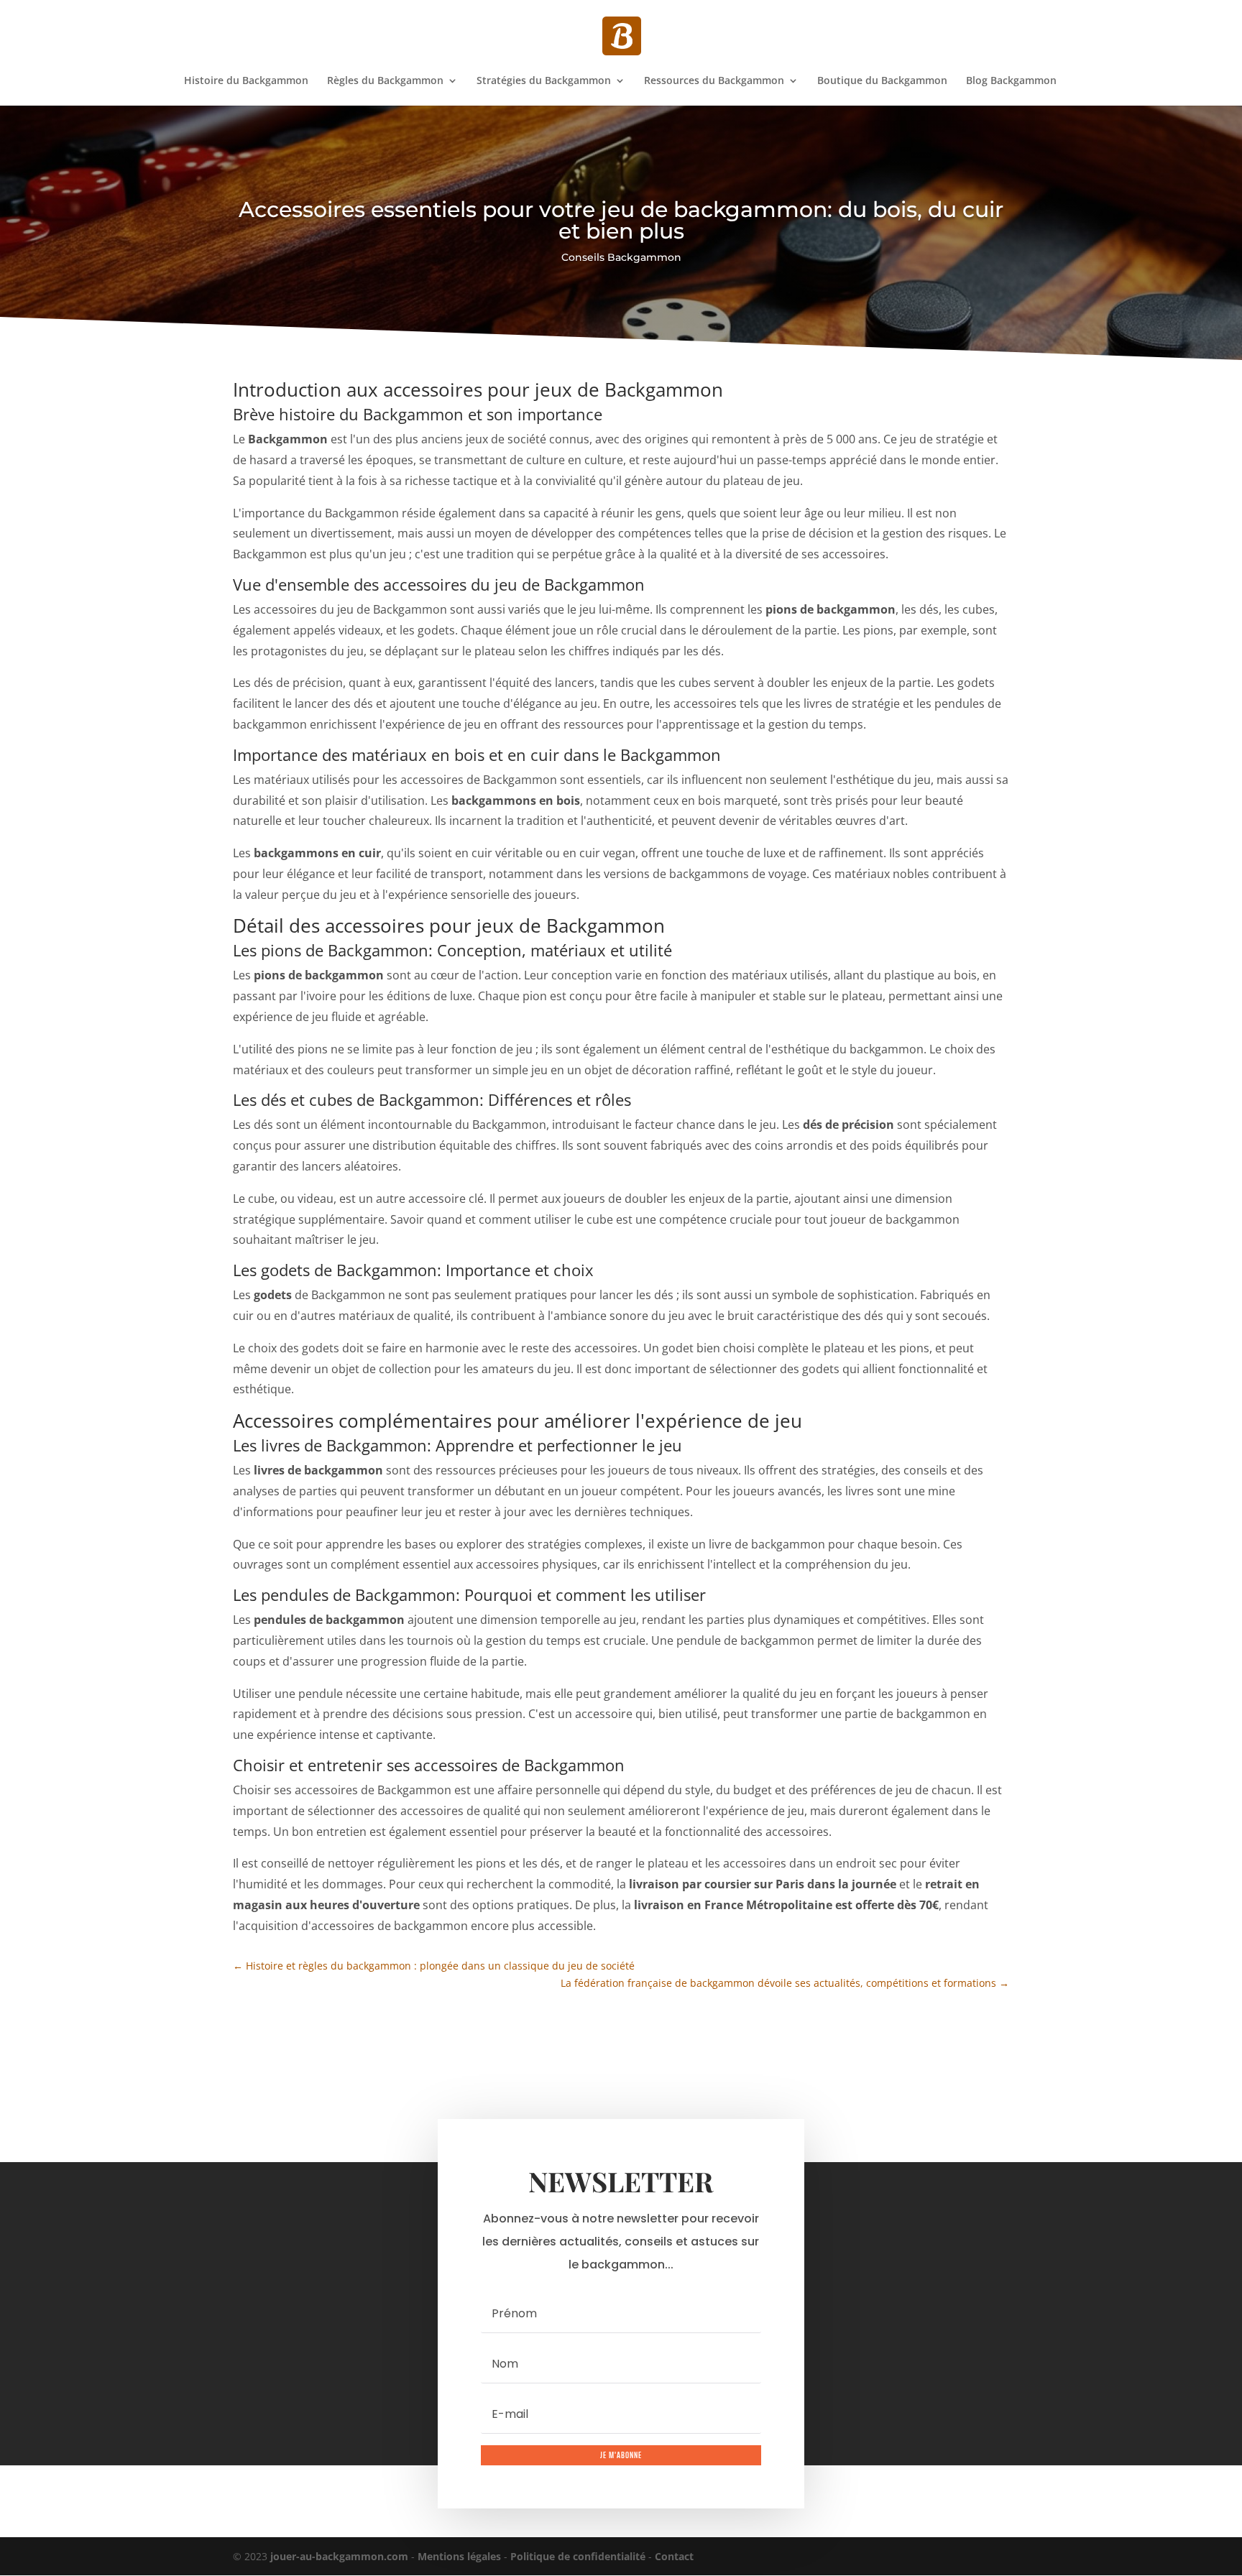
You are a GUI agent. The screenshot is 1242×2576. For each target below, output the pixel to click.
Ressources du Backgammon (714, 81)
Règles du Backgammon (385, 81)
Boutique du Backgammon (882, 81)
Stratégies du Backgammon (544, 81)
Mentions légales (459, 2556)
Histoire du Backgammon (246, 81)
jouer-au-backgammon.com (339, 2556)
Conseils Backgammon (621, 257)
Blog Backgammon (1011, 81)
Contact (674, 2556)
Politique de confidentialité (578, 2556)
